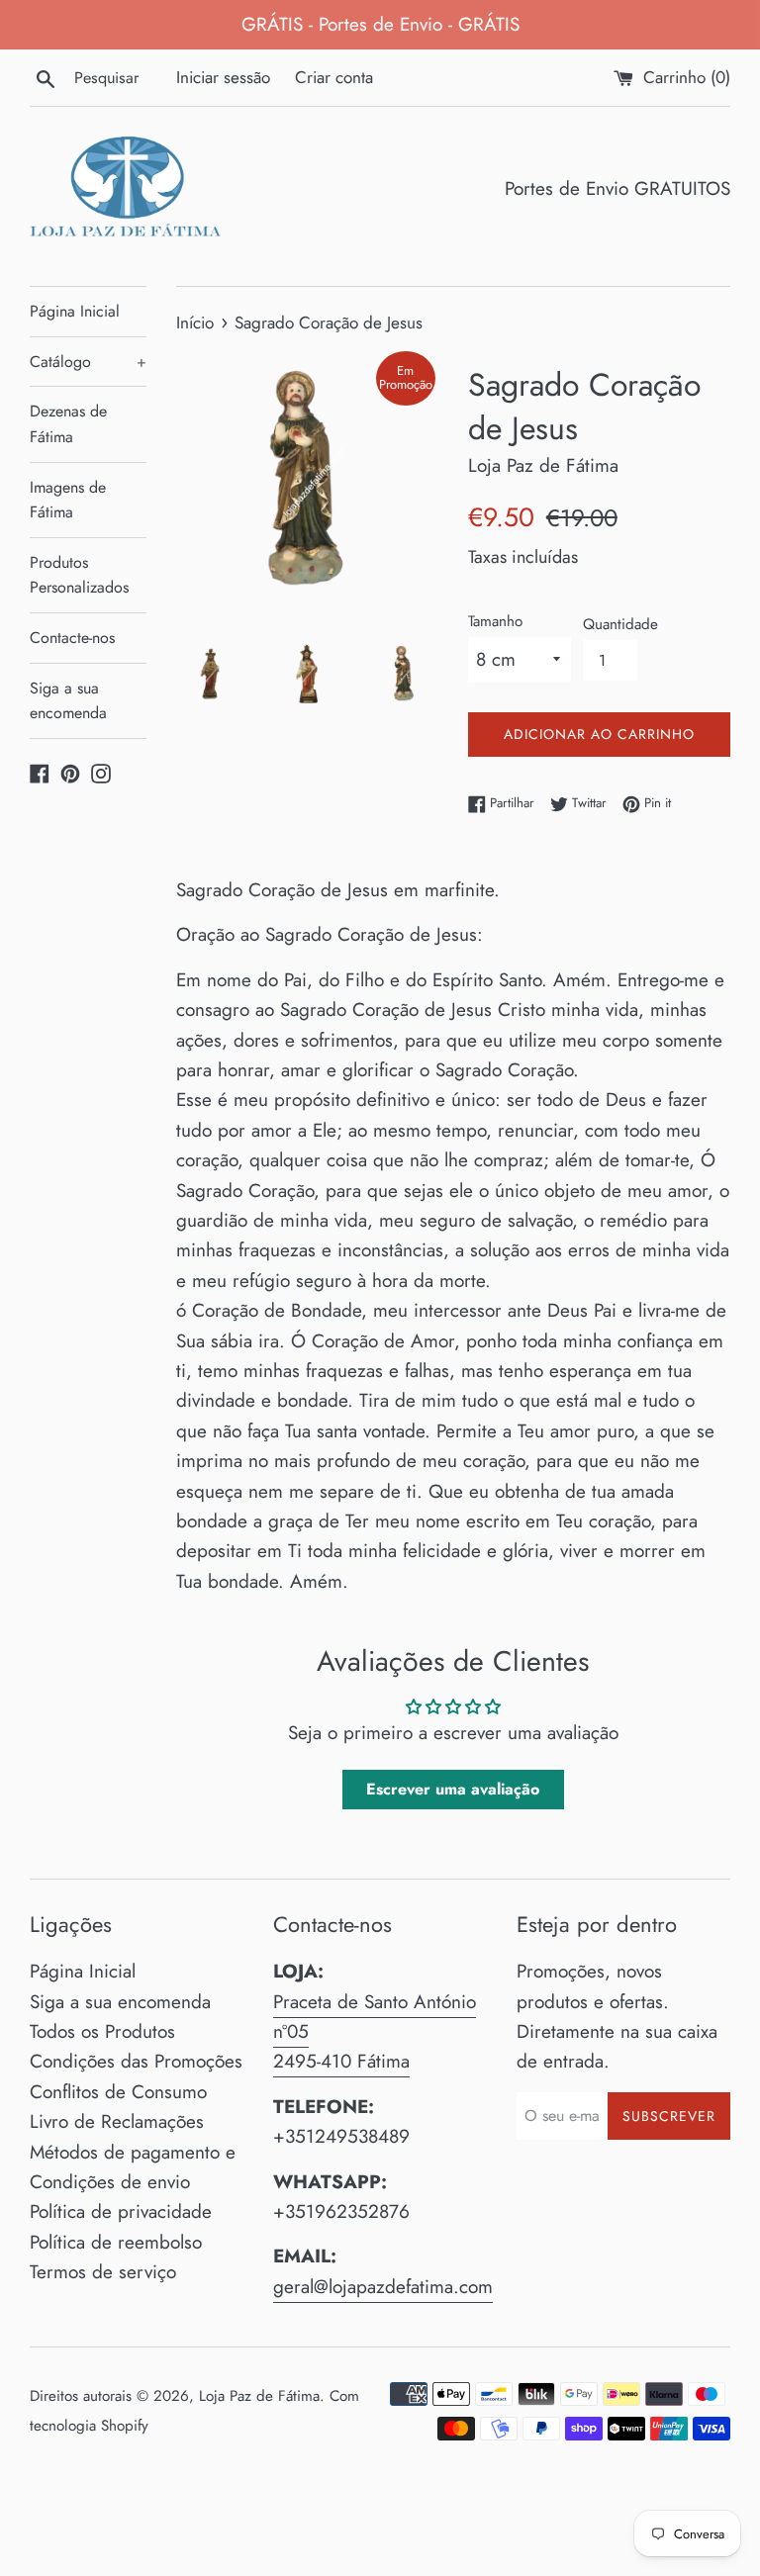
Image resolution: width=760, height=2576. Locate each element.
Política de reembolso (116, 2242)
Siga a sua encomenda (68, 701)
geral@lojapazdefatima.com (383, 2287)
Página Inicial (75, 311)
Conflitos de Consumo (118, 2092)
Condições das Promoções (136, 2061)
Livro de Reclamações (117, 2121)
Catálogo (88, 362)
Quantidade (620, 624)
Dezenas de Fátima (68, 424)
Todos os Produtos (102, 2031)
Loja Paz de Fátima (259, 2396)
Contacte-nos (72, 638)
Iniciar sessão (223, 77)
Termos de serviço (103, 2272)
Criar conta (334, 77)
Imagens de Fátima (68, 500)
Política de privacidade (121, 2211)
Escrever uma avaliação (453, 1789)
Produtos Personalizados (79, 575)
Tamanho (495, 621)
